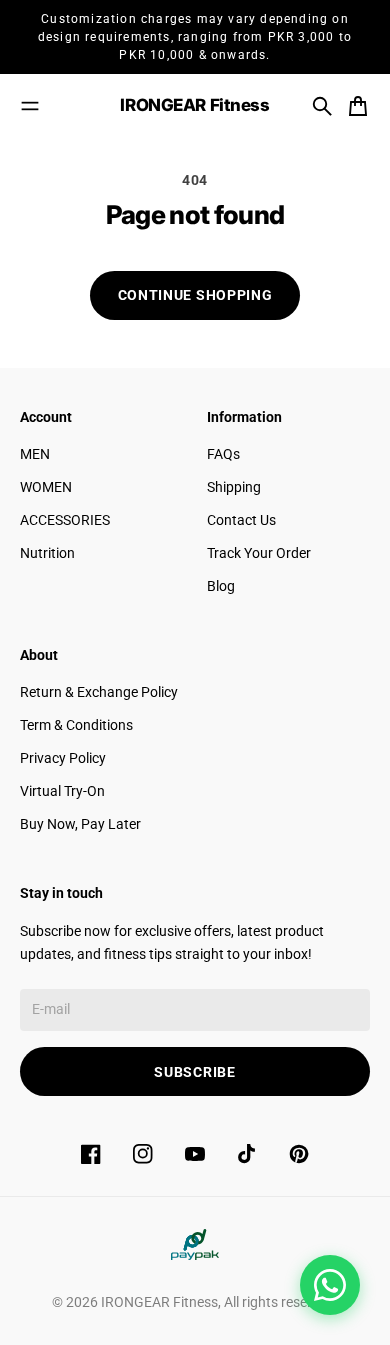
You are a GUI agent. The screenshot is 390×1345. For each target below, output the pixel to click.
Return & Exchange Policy (99, 692)
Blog (221, 586)
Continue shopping (195, 295)
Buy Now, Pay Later (80, 824)
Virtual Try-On (62, 791)
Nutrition (47, 553)
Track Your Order (259, 553)
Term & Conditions (76, 725)
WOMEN (46, 487)
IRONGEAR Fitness (159, 1302)
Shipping (234, 487)
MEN (35, 454)
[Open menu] (30, 106)
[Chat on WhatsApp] (330, 1285)
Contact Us (241, 520)
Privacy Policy (63, 758)
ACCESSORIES (65, 520)
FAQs (223, 454)
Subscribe (194, 1072)
